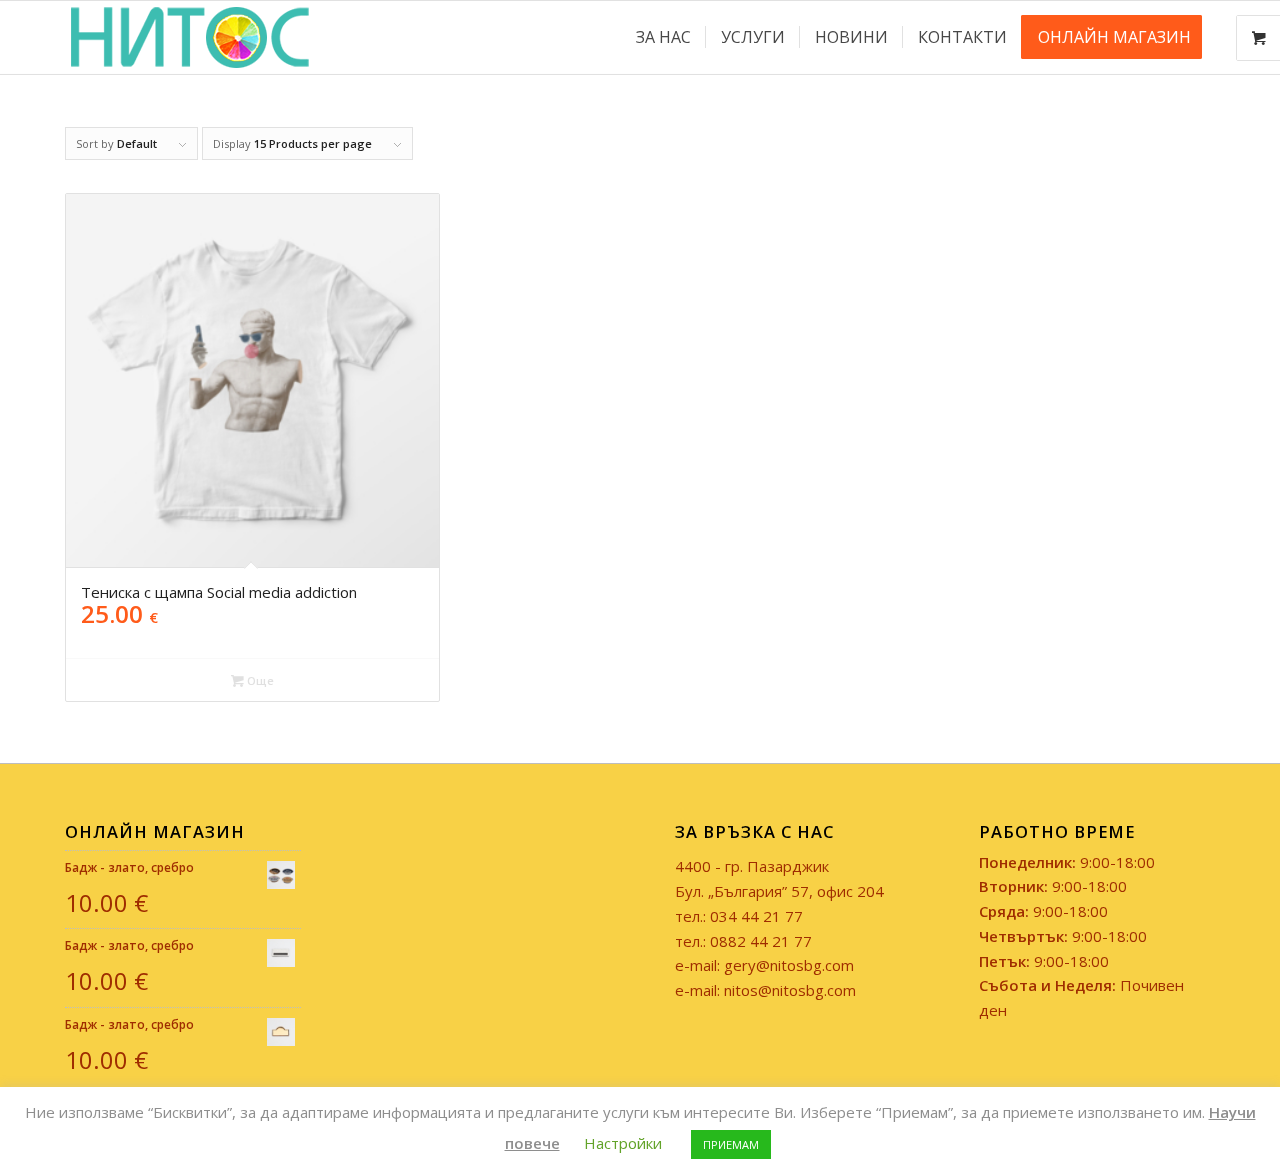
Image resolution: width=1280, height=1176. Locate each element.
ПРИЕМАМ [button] (731, 1144)
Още (259, 680)
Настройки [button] (623, 1143)
